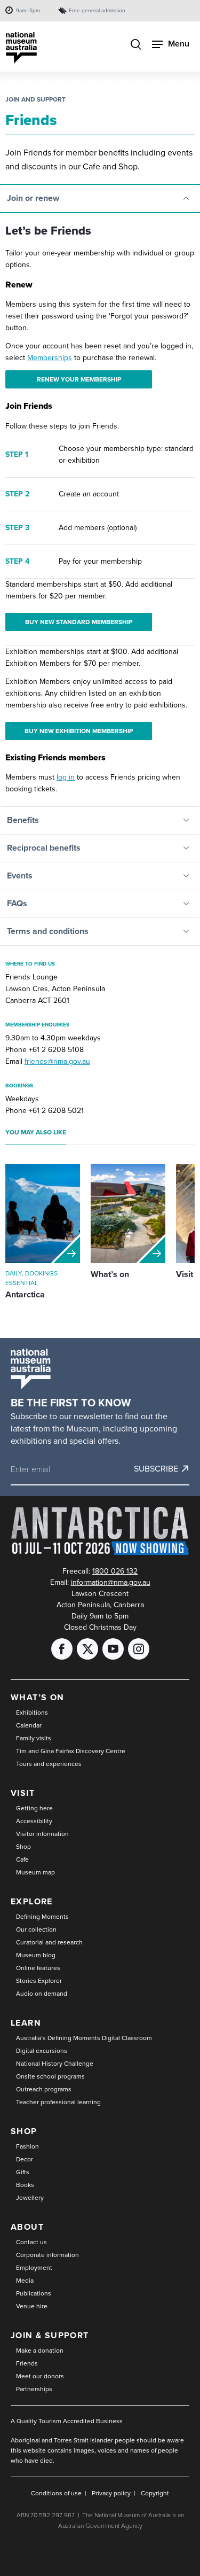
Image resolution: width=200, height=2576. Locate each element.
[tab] (100, 199)
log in (66, 777)
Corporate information (47, 2255)
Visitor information (42, 1834)
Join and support (35, 99)
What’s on (38, 1697)
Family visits (34, 1738)
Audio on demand (42, 1994)
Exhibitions (32, 1713)
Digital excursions (42, 2051)
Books (25, 2185)
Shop (23, 1847)
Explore (32, 1901)
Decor (25, 2159)
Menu (179, 44)
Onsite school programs (50, 2076)
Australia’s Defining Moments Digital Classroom (84, 2038)
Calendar (29, 1725)
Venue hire (32, 2306)
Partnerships (34, 2389)
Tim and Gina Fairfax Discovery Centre (71, 1751)
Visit (23, 1793)
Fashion (27, 2146)
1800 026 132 (115, 1571)
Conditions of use (56, 2493)
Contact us (31, 2242)
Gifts (23, 2172)
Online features (38, 1968)
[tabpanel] (100, 509)
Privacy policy (111, 2493)
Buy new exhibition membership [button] (79, 731)
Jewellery (30, 2198)
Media (25, 2281)
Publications (34, 2293)
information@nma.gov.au (111, 1582)
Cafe (22, 1859)
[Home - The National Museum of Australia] (21, 48)
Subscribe (156, 1469)
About (27, 2227)
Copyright (155, 2493)
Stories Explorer (39, 1981)
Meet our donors (40, 2376)
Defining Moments (42, 1917)
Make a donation (40, 2351)
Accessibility (34, 1821)
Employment (34, 2268)
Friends (27, 2363)
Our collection (36, 1929)
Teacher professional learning (58, 2102)
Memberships (50, 358)
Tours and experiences (49, 1764)
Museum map (35, 1872)
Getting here (34, 1808)
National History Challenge (55, 2064)
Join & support (50, 2335)
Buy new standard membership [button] (79, 622)
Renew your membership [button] (79, 379)
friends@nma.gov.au (57, 1061)
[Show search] (136, 45)
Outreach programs (44, 2089)
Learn (26, 2023)
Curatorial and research (49, 1942)
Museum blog (36, 1955)
